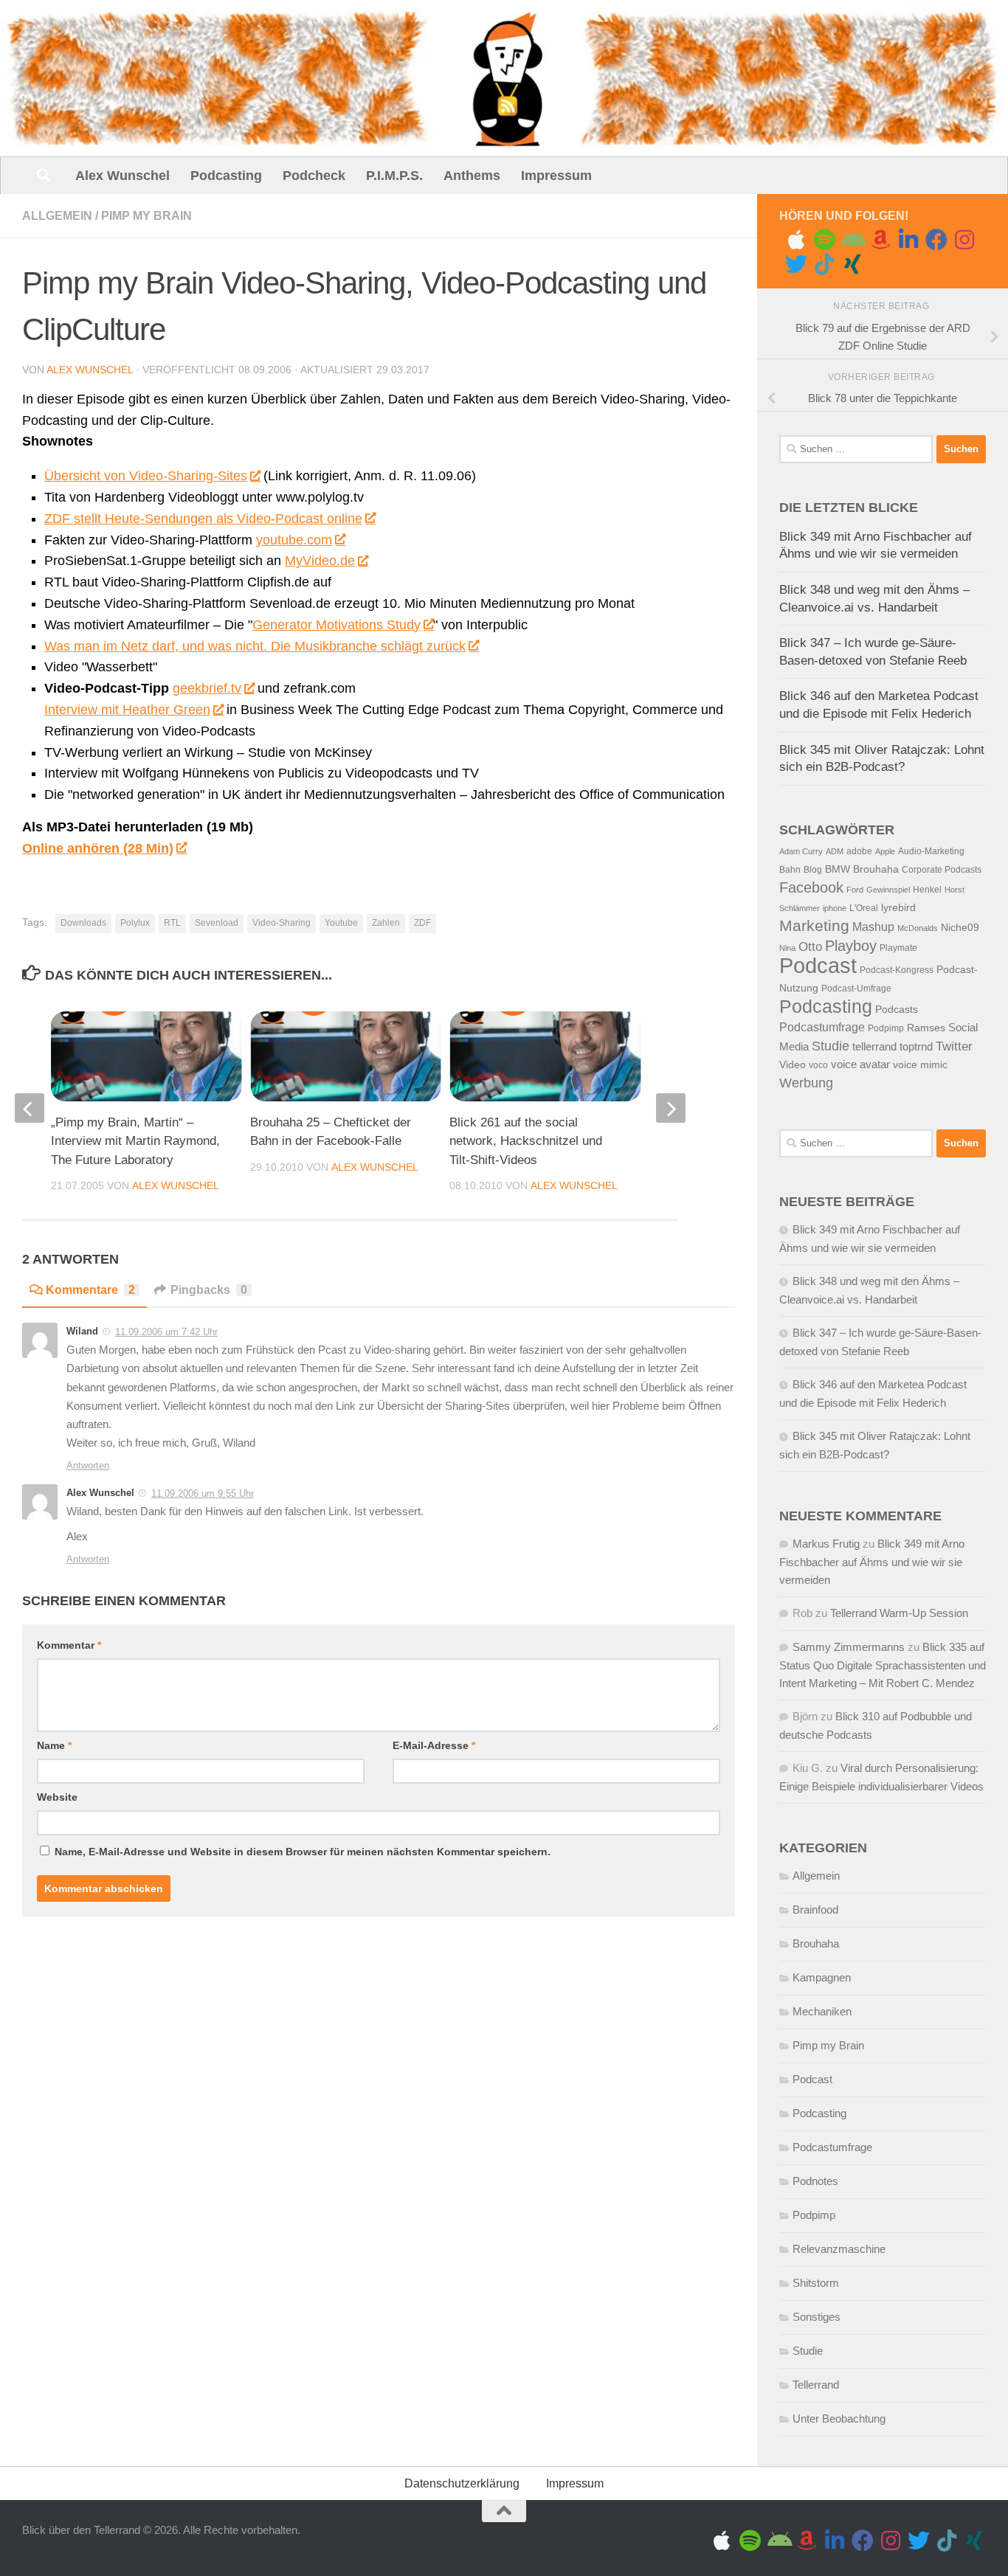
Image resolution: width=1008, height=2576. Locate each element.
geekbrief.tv (207, 688)
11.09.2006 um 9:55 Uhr (203, 1493)
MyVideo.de (320, 561)
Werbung (806, 1083)
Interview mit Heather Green (127, 710)
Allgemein (57, 216)
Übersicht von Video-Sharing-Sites (146, 476)
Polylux (135, 923)
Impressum (556, 176)
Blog (813, 870)
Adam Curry (801, 851)
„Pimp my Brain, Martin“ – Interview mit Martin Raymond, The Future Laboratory (135, 1141)
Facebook (811, 887)
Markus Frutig (826, 1544)
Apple (885, 851)
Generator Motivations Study (336, 625)
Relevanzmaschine (839, 2249)
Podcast (818, 965)
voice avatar (860, 1064)
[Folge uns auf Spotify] (824, 240)
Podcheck (314, 176)
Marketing (814, 925)
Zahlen (386, 923)
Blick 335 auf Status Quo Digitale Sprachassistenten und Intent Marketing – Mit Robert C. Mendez (883, 1665)
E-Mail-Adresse (434, 1745)
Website (57, 1797)
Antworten (88, 1465)
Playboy (851, 946)
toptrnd (916, 1047)
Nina (787, 948)
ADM (835, 851)
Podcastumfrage (822, 1027)
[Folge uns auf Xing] (852, 264)
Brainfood (815, 1910)
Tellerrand (816, 2385)
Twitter (954, 1046)
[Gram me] (964, 240)
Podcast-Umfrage (856, 988)
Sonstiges (817, 2317)
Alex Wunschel (122, 176)
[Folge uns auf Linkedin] (908, 240)
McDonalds (918, 928)
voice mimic (920, 1065)
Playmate (898, 948)
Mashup (873, 927)
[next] (671, 1108)
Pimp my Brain (146, 216)
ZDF (422, 923)
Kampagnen (822, 1977)
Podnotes (815, 2181)
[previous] (30, 1108)
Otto (810, 947)
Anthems (472, 176)
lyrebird (898, 908)
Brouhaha (876, 869)
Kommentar (69, 1645)
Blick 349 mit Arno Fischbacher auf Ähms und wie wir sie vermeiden (872, 1562)
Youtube (341, 923)
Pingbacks (209, 1290)
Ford (855, 890)
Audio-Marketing (931, 851)
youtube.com (294, 540)
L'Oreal (864, 908)
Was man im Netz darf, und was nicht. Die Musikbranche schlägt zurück (255, 646)
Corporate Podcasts (942, 870)
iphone (835, 908)
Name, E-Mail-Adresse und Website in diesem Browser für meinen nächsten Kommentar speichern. (303, 1852)
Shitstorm (816, 2283)
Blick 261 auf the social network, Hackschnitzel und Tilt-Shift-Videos (526, 1141)
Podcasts (897, 1010)
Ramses (926, 1028)
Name (54, 1745)
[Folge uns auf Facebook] (936, 240)
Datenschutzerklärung (462, 2483)
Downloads (83, 923)
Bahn (790, 870)
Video (793, 1065)
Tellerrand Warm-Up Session (899, 1613)
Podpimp (886, 1028)
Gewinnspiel (888, 890)
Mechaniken (822, 2011)
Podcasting (226, 176)
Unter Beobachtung (839, 2419)
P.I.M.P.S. (394, 176)
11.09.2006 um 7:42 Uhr (166, 1332)
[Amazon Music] (880, 240)
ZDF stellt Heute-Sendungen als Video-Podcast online (203, 519)
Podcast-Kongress (897, 970)
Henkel (927, 890)
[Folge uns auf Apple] (796, 240)
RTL (172, 923)
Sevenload (217, 923)
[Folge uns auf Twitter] (796, 264)
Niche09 (960, 928)
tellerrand (874, 1047)
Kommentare (90, 1290)
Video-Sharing (282, 923)
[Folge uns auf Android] (852, 240)
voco (818, 1065)
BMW (838, 869)
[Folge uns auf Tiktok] (824, 264)
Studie (831, 1046)
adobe (859, 851)
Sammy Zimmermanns (849, 1647)
